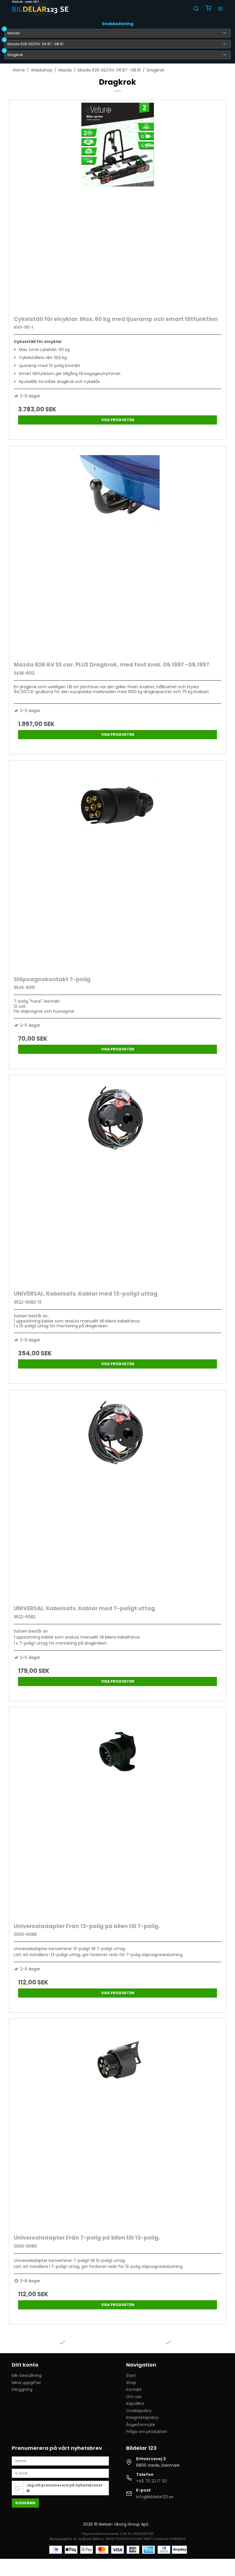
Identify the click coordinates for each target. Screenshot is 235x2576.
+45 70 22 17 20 (151, 2481)
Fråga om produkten (147, 2432)
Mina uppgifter (26, 2383)
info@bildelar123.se (155, 2497)
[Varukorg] (208, 9)
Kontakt (134, 2389)
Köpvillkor (135, 2404)
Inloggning (22, 2389)
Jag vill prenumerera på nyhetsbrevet (65, 2485)
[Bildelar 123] (41, 9)
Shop (131, 2383)
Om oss (134, 2397)
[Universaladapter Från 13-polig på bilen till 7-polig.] (117, 1813)
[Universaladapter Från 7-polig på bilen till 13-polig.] (117, 2125)
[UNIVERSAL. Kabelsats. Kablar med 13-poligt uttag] (117, 1181)
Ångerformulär (141, 2425)
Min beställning (27, 2375)
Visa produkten (118, 420)
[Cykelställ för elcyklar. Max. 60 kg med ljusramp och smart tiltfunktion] (117, 206)
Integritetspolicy (142, 2418)
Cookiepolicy (139, 2411)
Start (131, 2375)
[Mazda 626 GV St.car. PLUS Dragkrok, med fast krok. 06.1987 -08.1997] (117, 552)
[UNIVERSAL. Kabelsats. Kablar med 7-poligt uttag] (117, 1496)
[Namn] (60, 2461)
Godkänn (25, 2503)
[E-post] (60, 2473)
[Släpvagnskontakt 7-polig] (117, 866)
